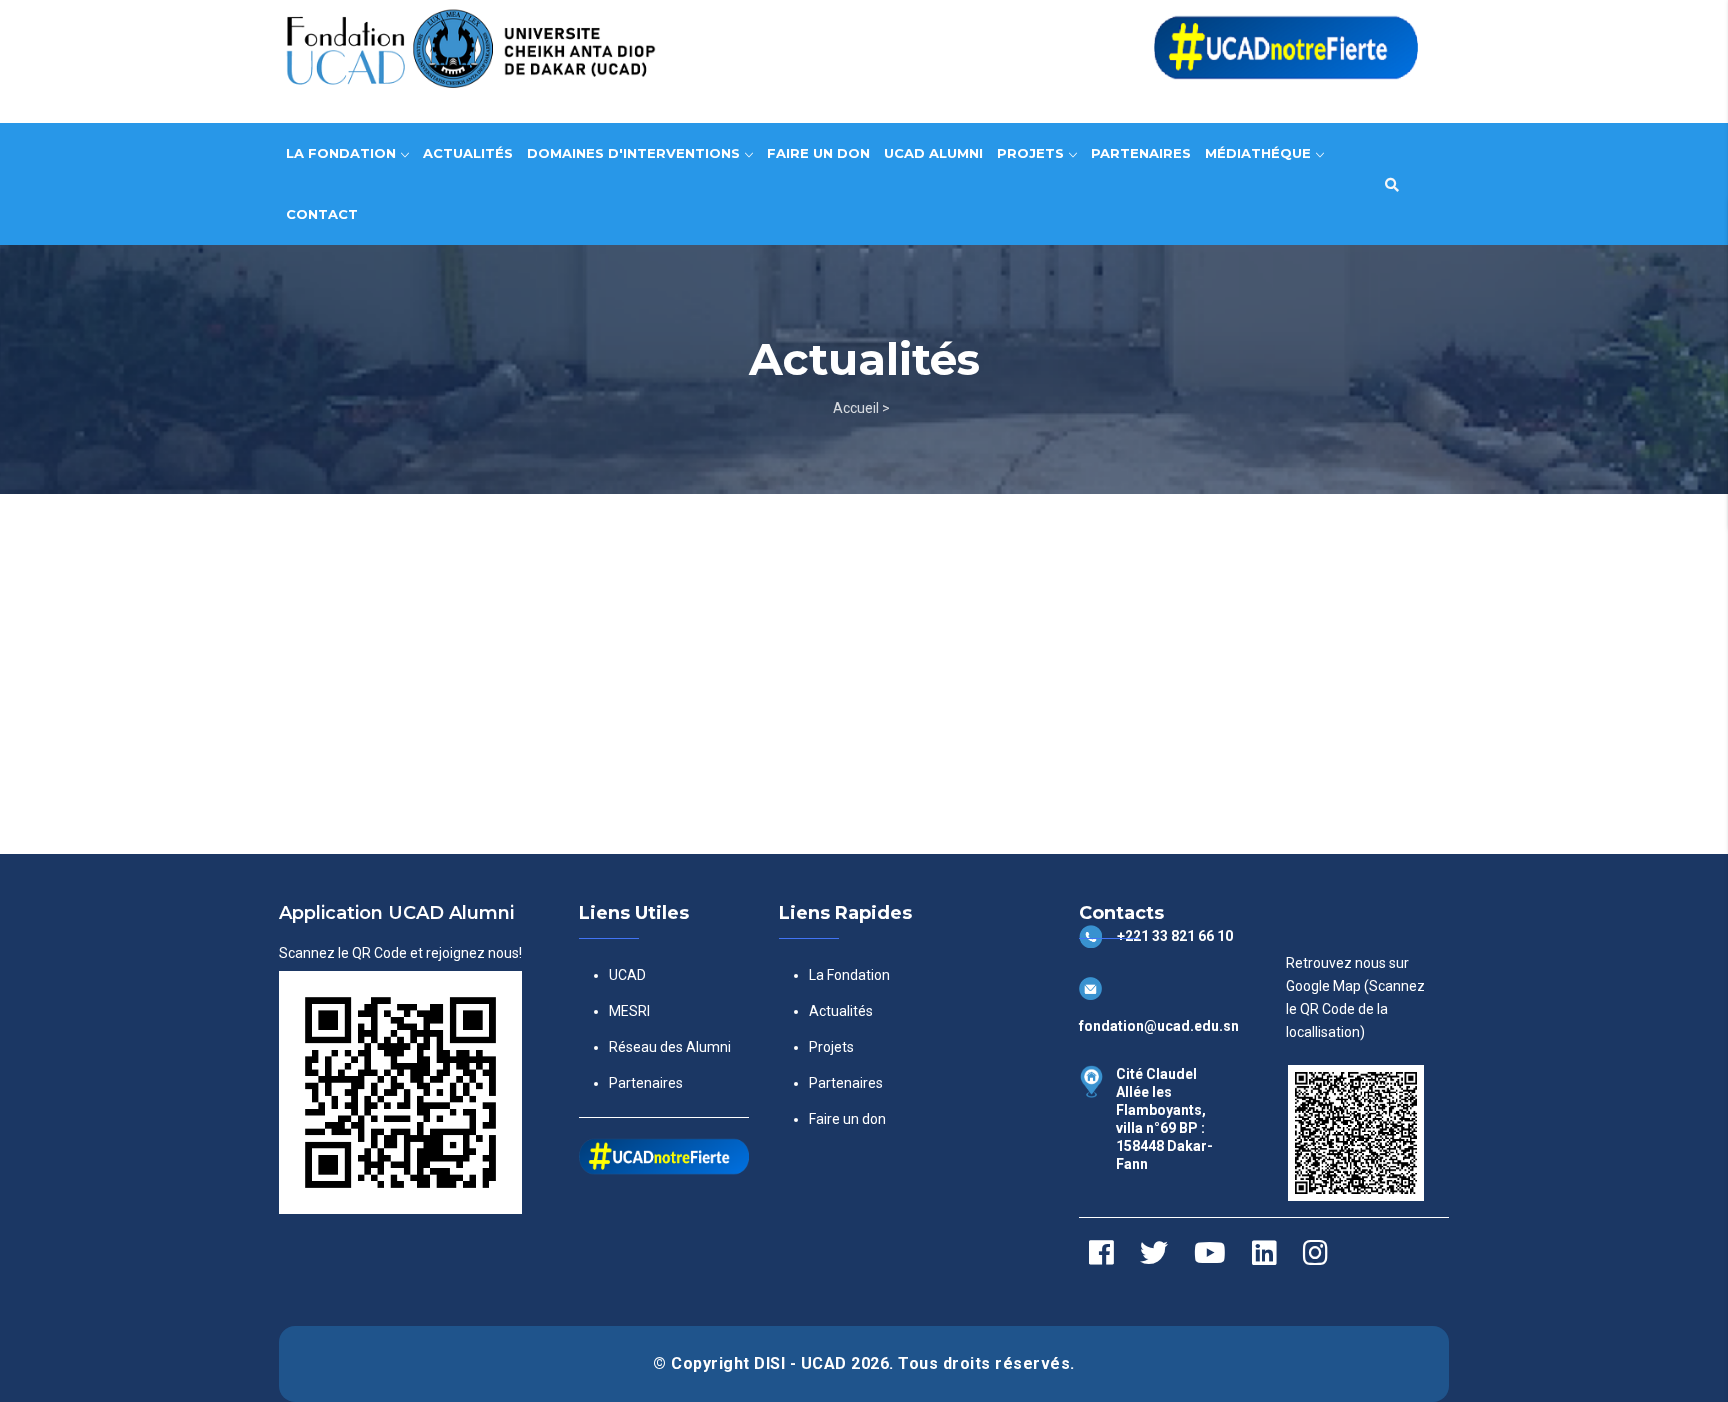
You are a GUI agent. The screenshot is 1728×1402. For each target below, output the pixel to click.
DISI (772, 1363)
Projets (1032, 153)
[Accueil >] (864, 51)
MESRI (629, 1011)
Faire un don (818, 153)
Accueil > (861, 408)
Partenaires (1141, 153)
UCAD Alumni (933, 153)
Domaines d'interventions (635, 153)
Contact (322, 214)
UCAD (627, 975)
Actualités (468, 153)
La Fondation (343, 153)
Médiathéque (1260, 153)
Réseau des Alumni (670, 1047)
